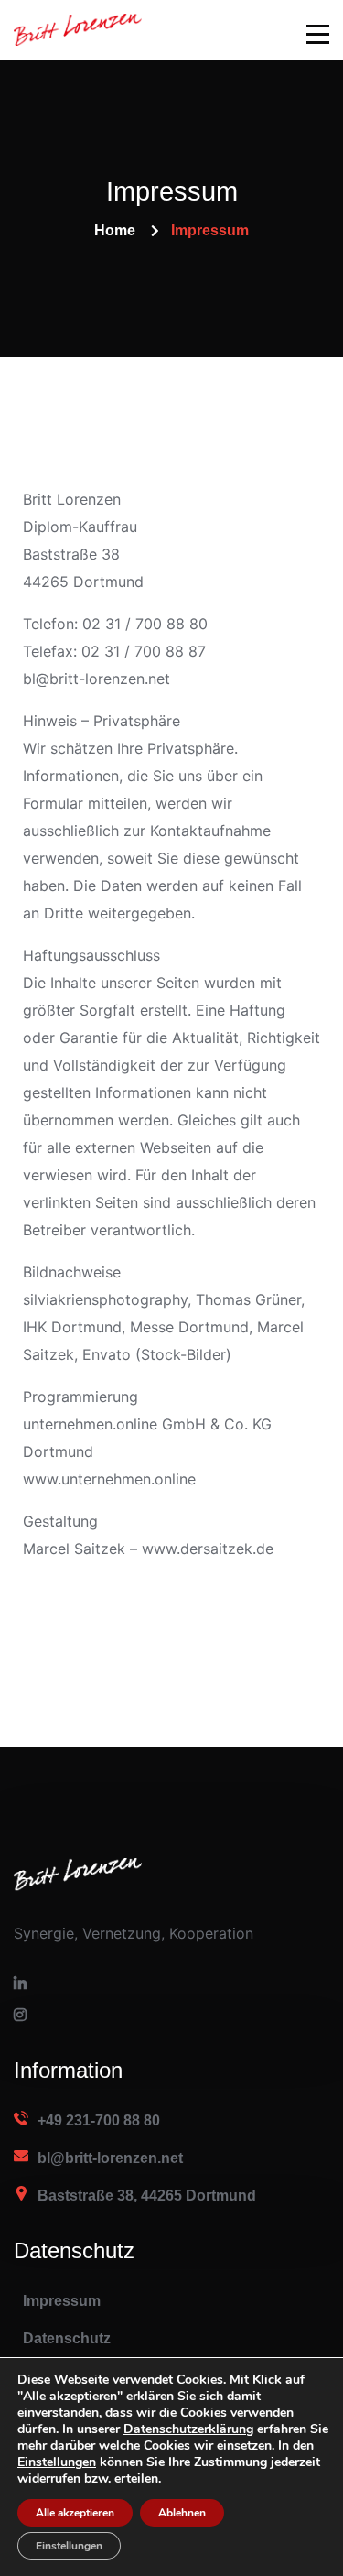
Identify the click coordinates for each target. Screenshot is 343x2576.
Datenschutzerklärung (188, 2429)
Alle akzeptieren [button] (75, 2513)
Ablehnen (182, 2513)
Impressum (62, 2301)
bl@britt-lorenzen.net (110, 2158)
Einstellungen (69, 2546)
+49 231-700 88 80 (99, 2120)
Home (115, 230)
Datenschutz (67, 2338)
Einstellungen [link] (57, 2462)
